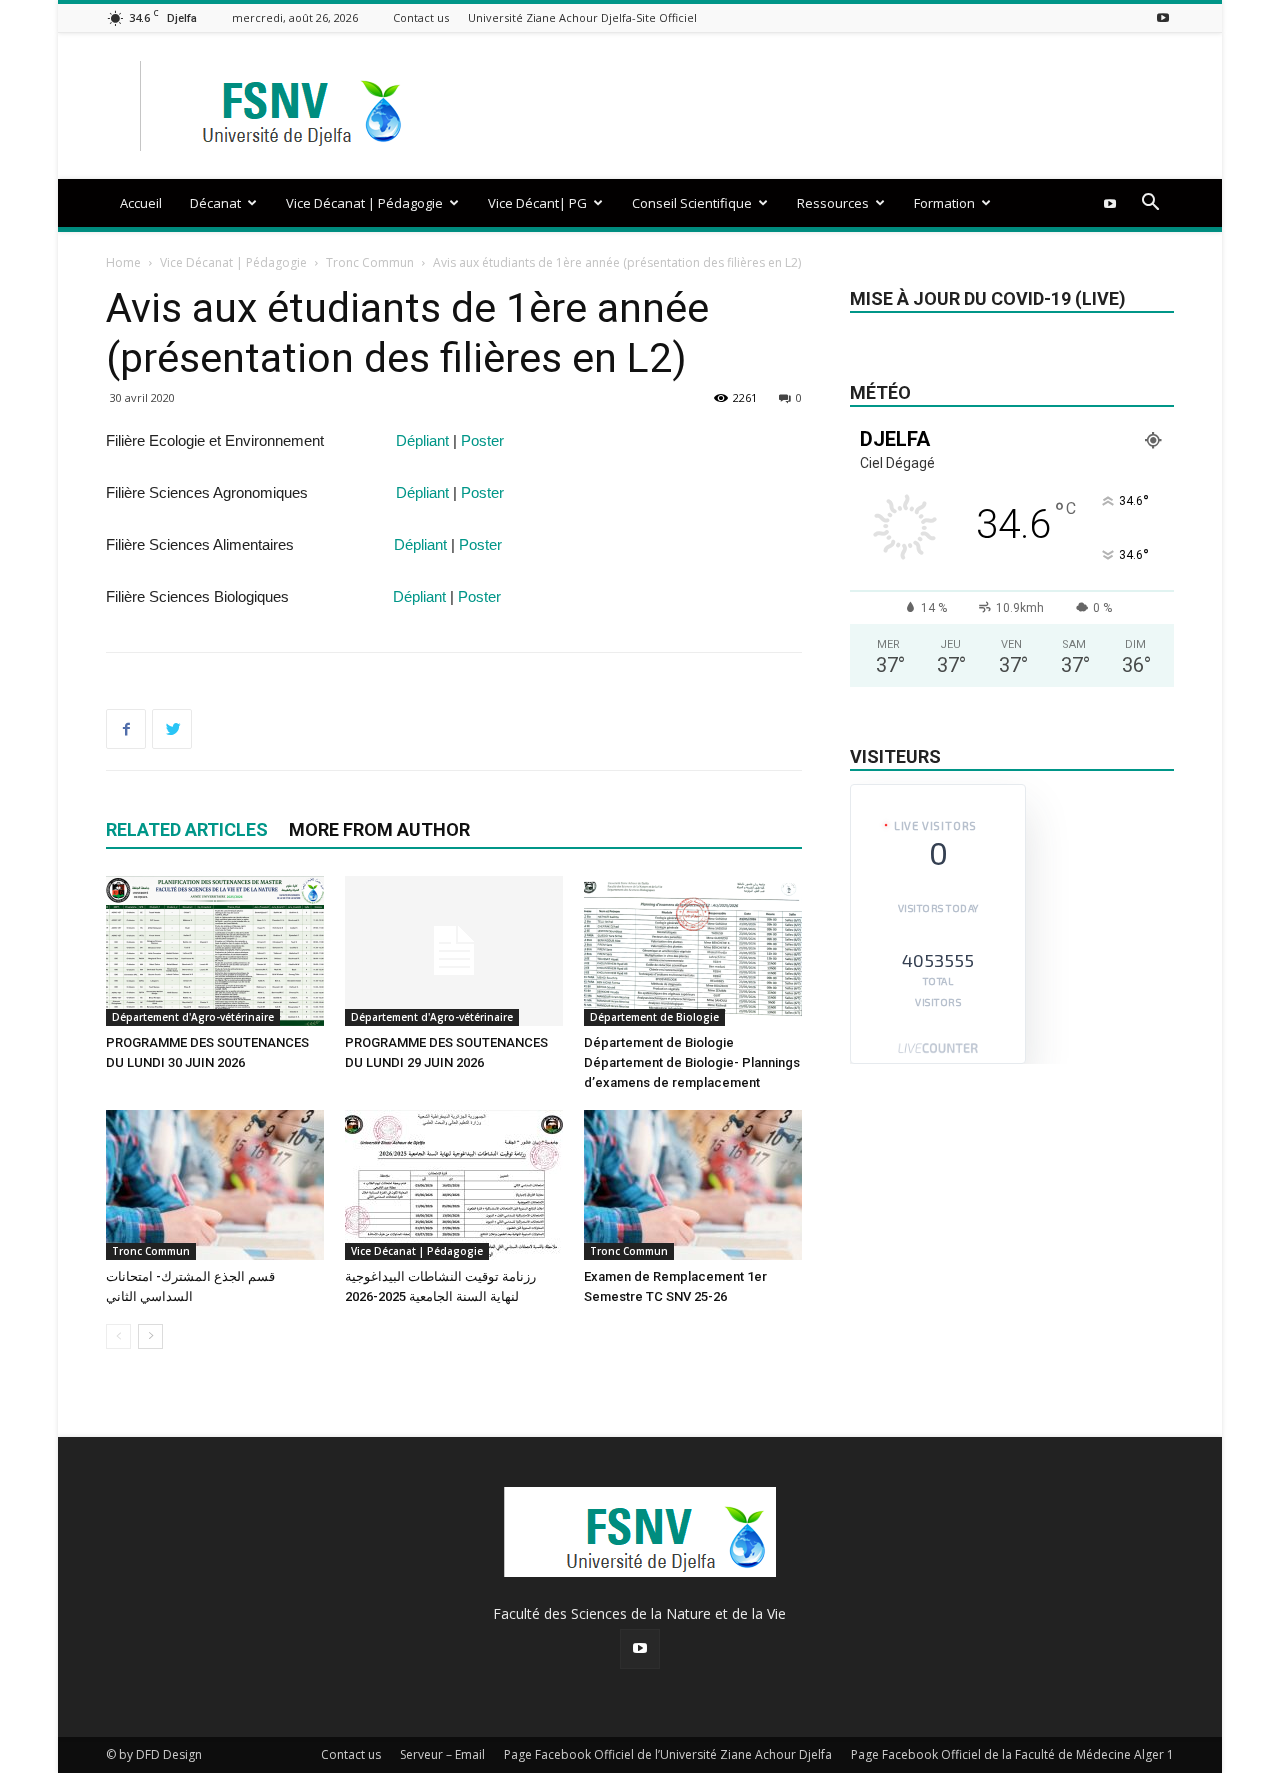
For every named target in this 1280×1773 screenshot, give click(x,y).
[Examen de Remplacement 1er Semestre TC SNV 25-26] (693, 1185)
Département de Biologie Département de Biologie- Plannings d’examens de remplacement (692, 1062)
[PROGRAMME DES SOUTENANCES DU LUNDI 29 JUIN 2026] (454, 951)
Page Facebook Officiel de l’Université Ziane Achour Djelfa (668, 1754)
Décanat (215, 203)
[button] (1150, 204)
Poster (482, 440)
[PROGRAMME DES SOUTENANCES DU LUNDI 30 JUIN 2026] (215, 951)
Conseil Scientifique (692, 203)
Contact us (421, 17)
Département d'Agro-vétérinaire (193, 1017)
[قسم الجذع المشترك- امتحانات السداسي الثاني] (215, 1185)
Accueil (141, 203)
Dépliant (422, 440)
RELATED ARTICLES (187, 829)
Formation (944, 203)
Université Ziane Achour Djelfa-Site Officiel (582, 17)
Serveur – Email (442, 1754)
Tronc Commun (370, 262)
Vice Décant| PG (537, 203)
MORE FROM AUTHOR (379, 829)
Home (123, 262)
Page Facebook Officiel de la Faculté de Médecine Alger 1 (1012, 1754)
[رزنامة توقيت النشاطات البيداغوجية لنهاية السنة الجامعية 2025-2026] (454, 1185)
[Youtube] (1163, 17)
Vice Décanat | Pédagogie (364, 203)
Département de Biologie (654, 1017)
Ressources (833, 203)
